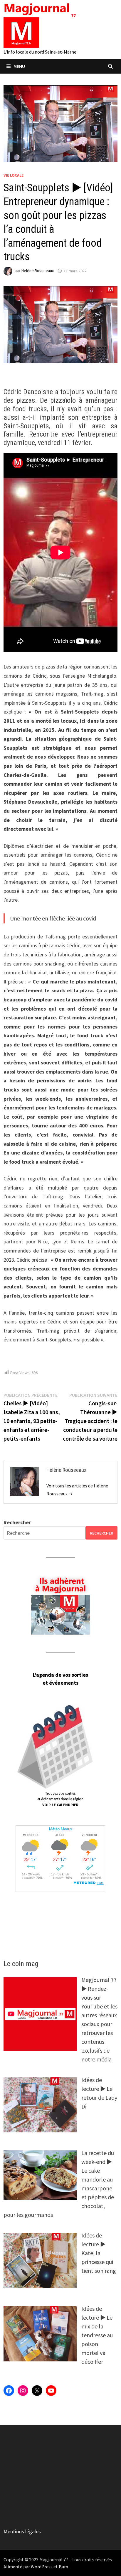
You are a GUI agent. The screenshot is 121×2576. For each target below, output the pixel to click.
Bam (63, 2567)
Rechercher (17, 1522)
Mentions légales (22, 2531)
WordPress (42, 2567)
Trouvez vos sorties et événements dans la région (60, 1799)
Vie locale (14, 175)
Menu (19, 66)
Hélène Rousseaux (38, 271)
